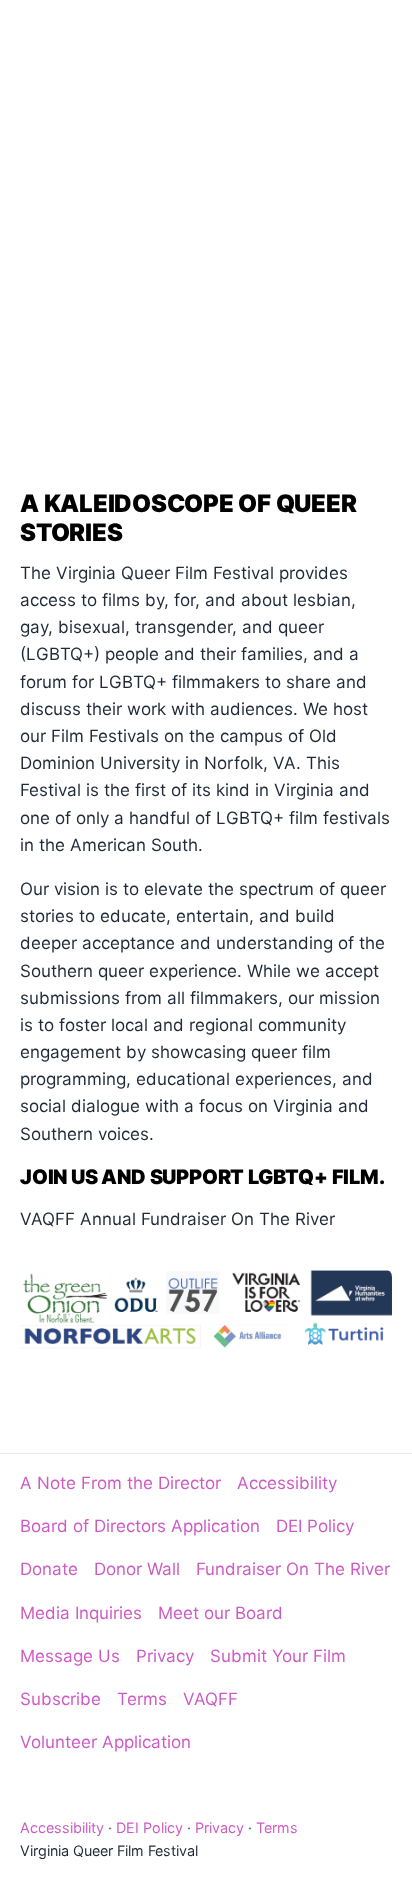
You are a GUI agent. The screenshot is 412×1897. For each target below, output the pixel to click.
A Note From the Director (120, 1483)
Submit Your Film (278, 1656)
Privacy (165, 1656)
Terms (142, 1699)
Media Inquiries (81, 1613)
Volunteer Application (105, 1742)
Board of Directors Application (140, 1526)
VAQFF (210, 1699)
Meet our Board (220, 1613)
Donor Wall (137, 1569)
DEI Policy (315, 1526)
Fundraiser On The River (293, 1569)
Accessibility (287, 1483)
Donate (49, 1569)
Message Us (70, 1656)
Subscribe (60, 1699)
